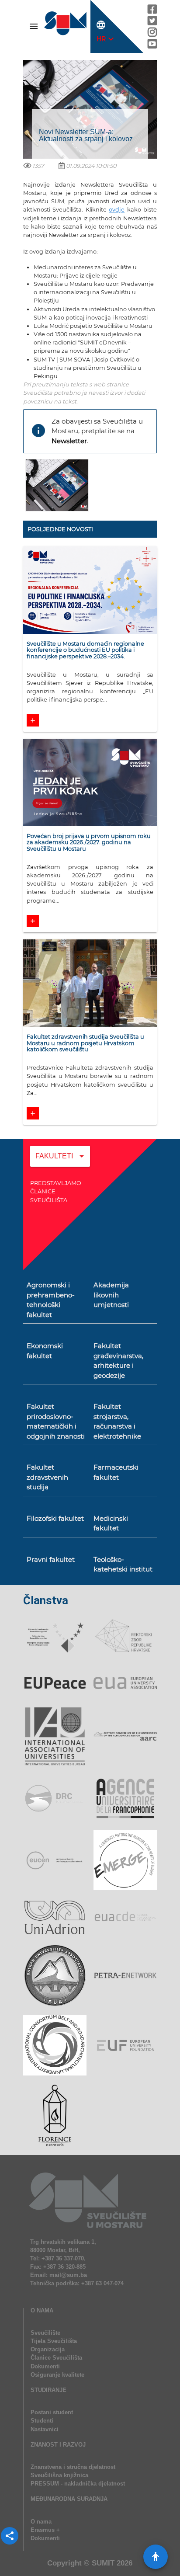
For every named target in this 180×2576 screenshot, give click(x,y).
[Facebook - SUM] (152, 11)
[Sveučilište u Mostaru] (66, 35)
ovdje (117, 210)
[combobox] (60, 1162)
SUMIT (103, 2563)
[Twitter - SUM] (152, 23)
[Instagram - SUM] (152, 34)
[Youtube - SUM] (152, 46)
